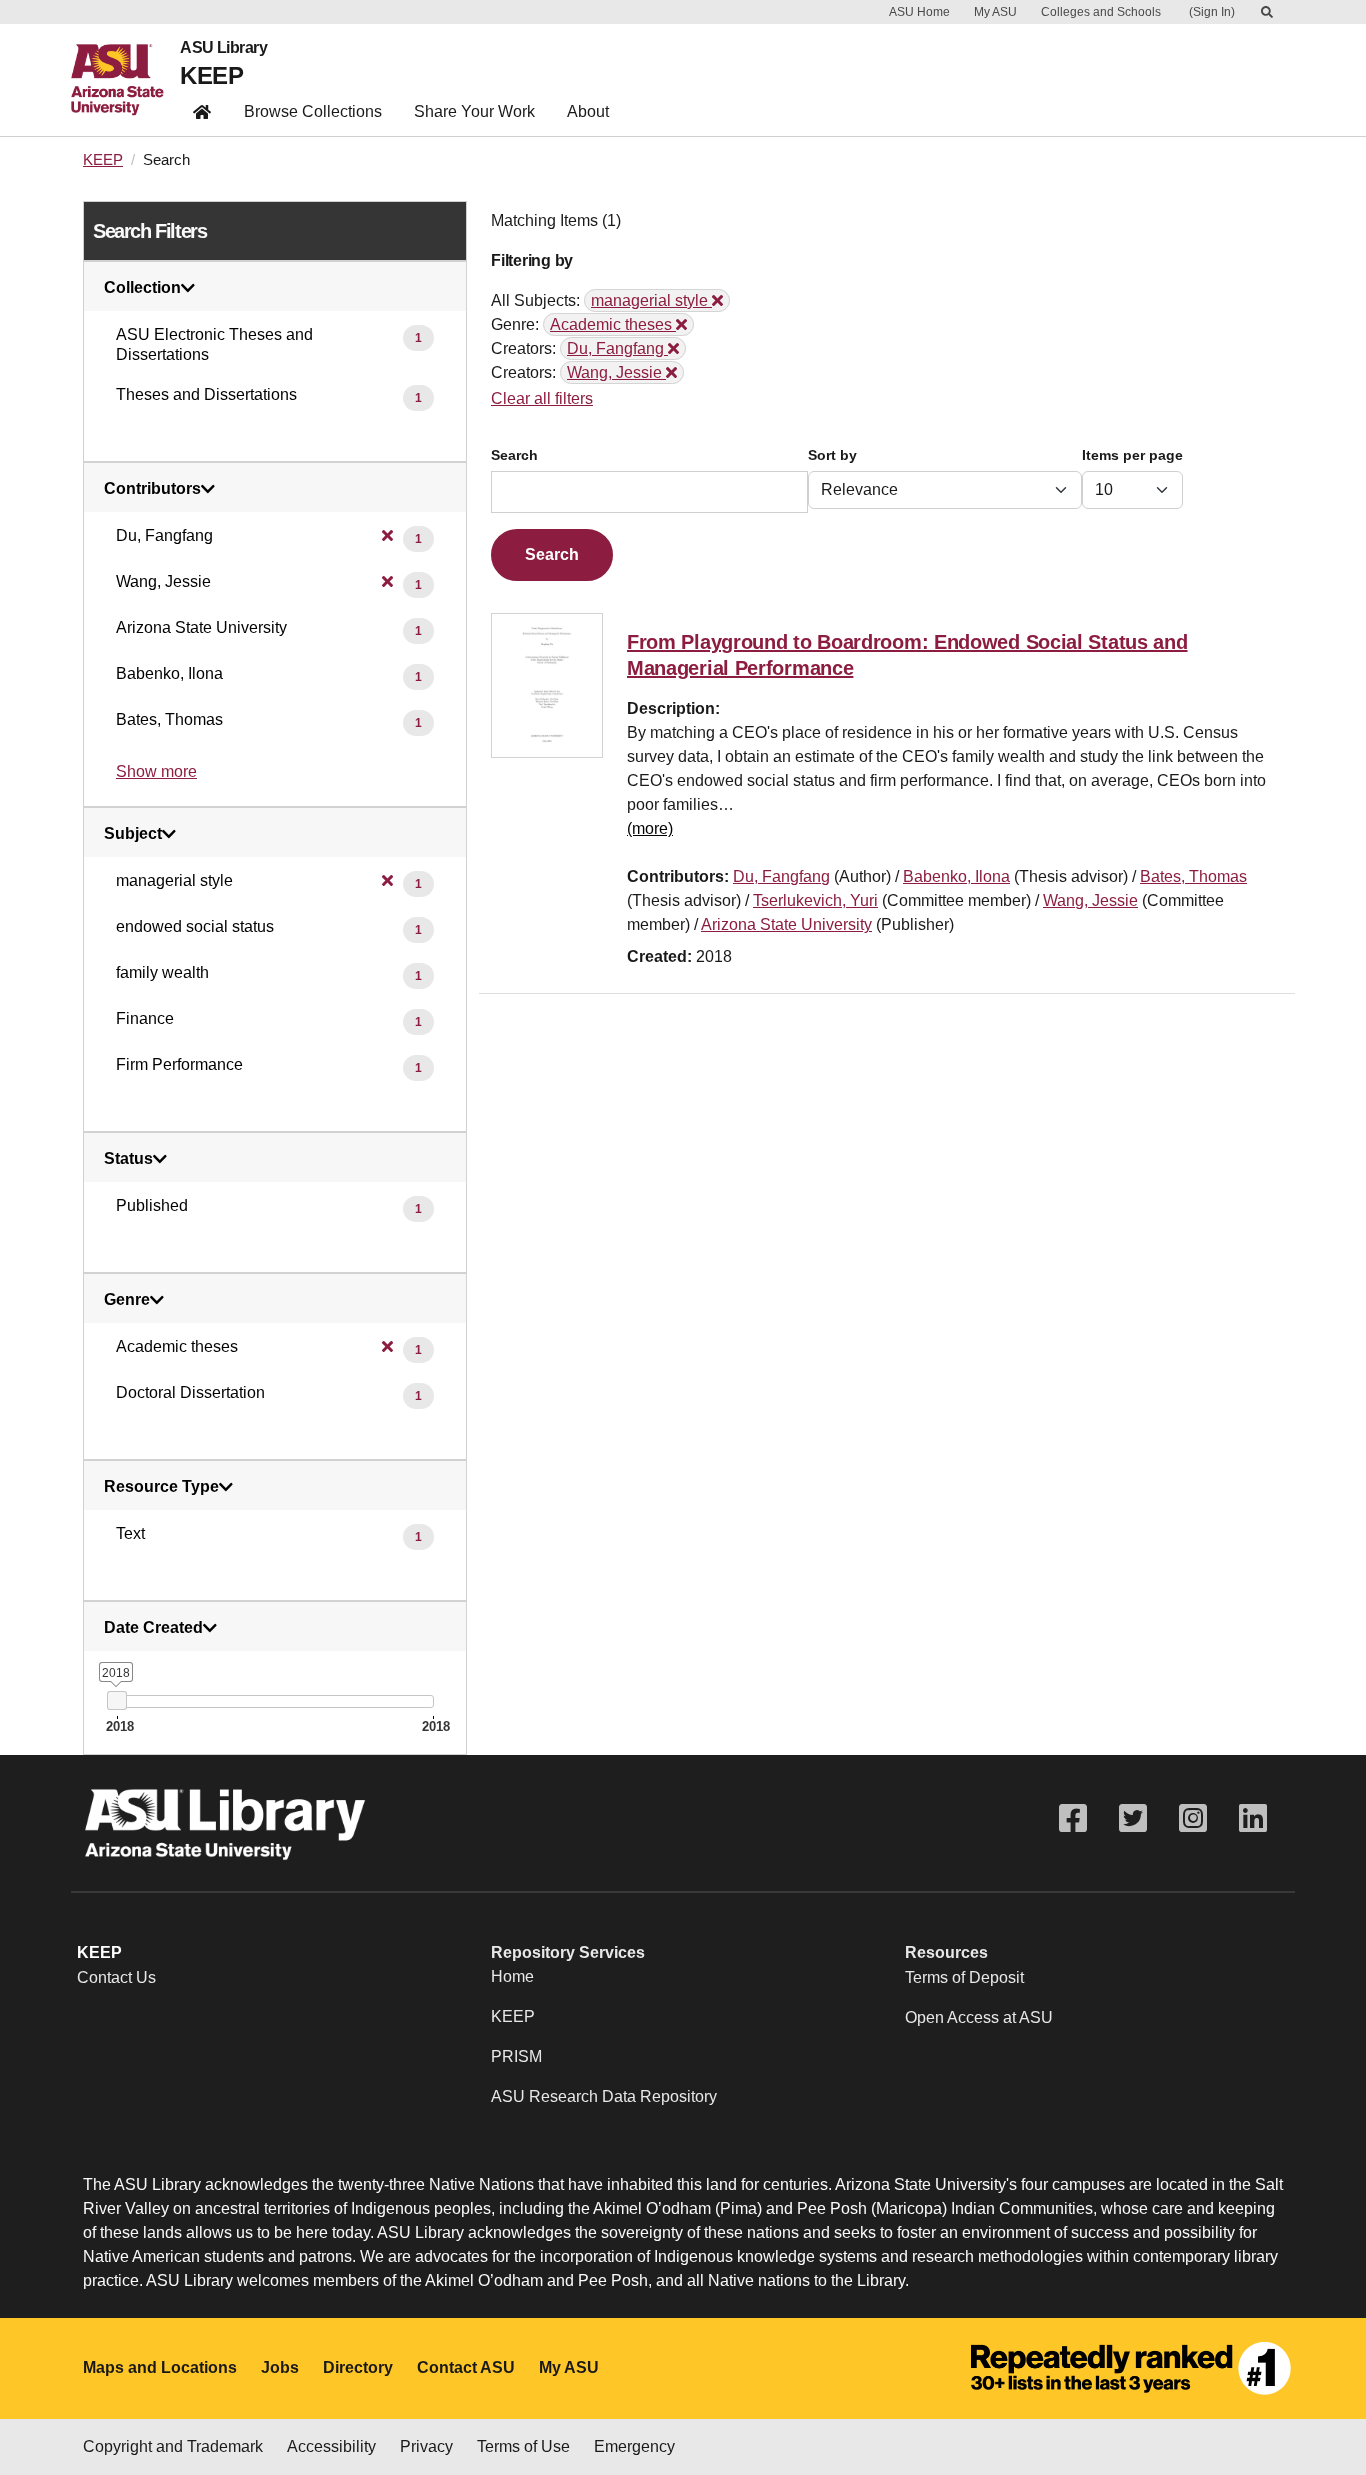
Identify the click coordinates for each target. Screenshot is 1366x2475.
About (588, 111)
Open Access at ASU (979, 2017)
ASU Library (223, 48)
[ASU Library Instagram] (1193, 1818)
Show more (156, 771)
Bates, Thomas (1193, 876)
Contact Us (116, 1977)
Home (512, 1976)
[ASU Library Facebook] (1073, 1818)
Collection (142, 288)
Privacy (426, 2446)
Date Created (153, 1628)
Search (514, 455)
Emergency (634, 2446)
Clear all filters (542, 398)
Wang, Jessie (1090, 900)
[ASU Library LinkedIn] (1253, 1818)
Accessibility (331, 2446)
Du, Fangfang (781, 876)
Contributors (152, 489)
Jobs (280, 2367)
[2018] (116, 1700)
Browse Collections (313, 111)
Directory (358, 2367)
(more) (650, 828)
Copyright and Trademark (173, 2446)
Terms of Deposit (964, 1977)
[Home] (125, 80)
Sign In (1212, 12)
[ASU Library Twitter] (1133, 1818)
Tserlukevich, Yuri (815, 900)
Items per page (1132, 455)
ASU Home (919, 12)
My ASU (995, 12)
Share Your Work (474, 111)
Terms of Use (523, 2446)
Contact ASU (466, 2367)
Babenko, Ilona (956, 876)
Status (128, 1159)
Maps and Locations (160, 2367)
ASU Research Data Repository (604, 2096)
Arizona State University (786, 924)
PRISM (516, 2056)
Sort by (832, 455)
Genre (127, 1300)
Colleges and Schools (1101, 12)
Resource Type (161, 1487)
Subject (133, 834)
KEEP (211, 75)
